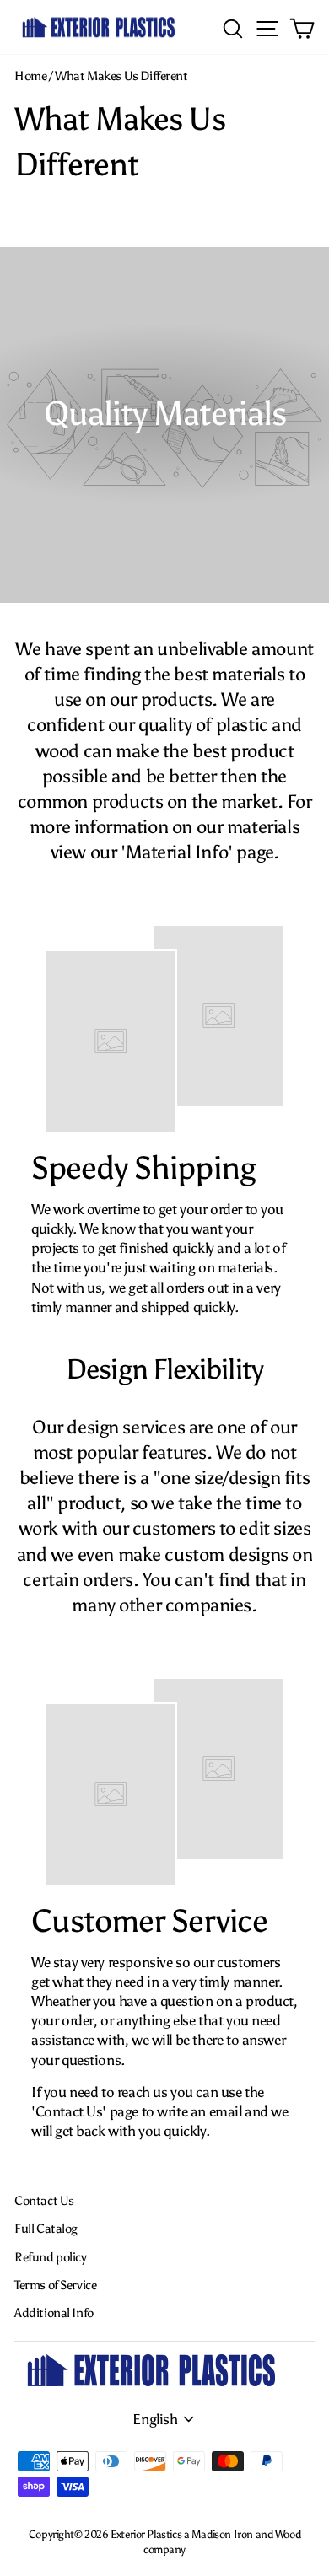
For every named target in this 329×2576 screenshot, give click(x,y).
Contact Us (44, 2200)
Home (30, 75)
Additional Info (54, 2312)
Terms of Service (55, 2285)
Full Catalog (46, 2228)
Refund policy (51, 2257)
